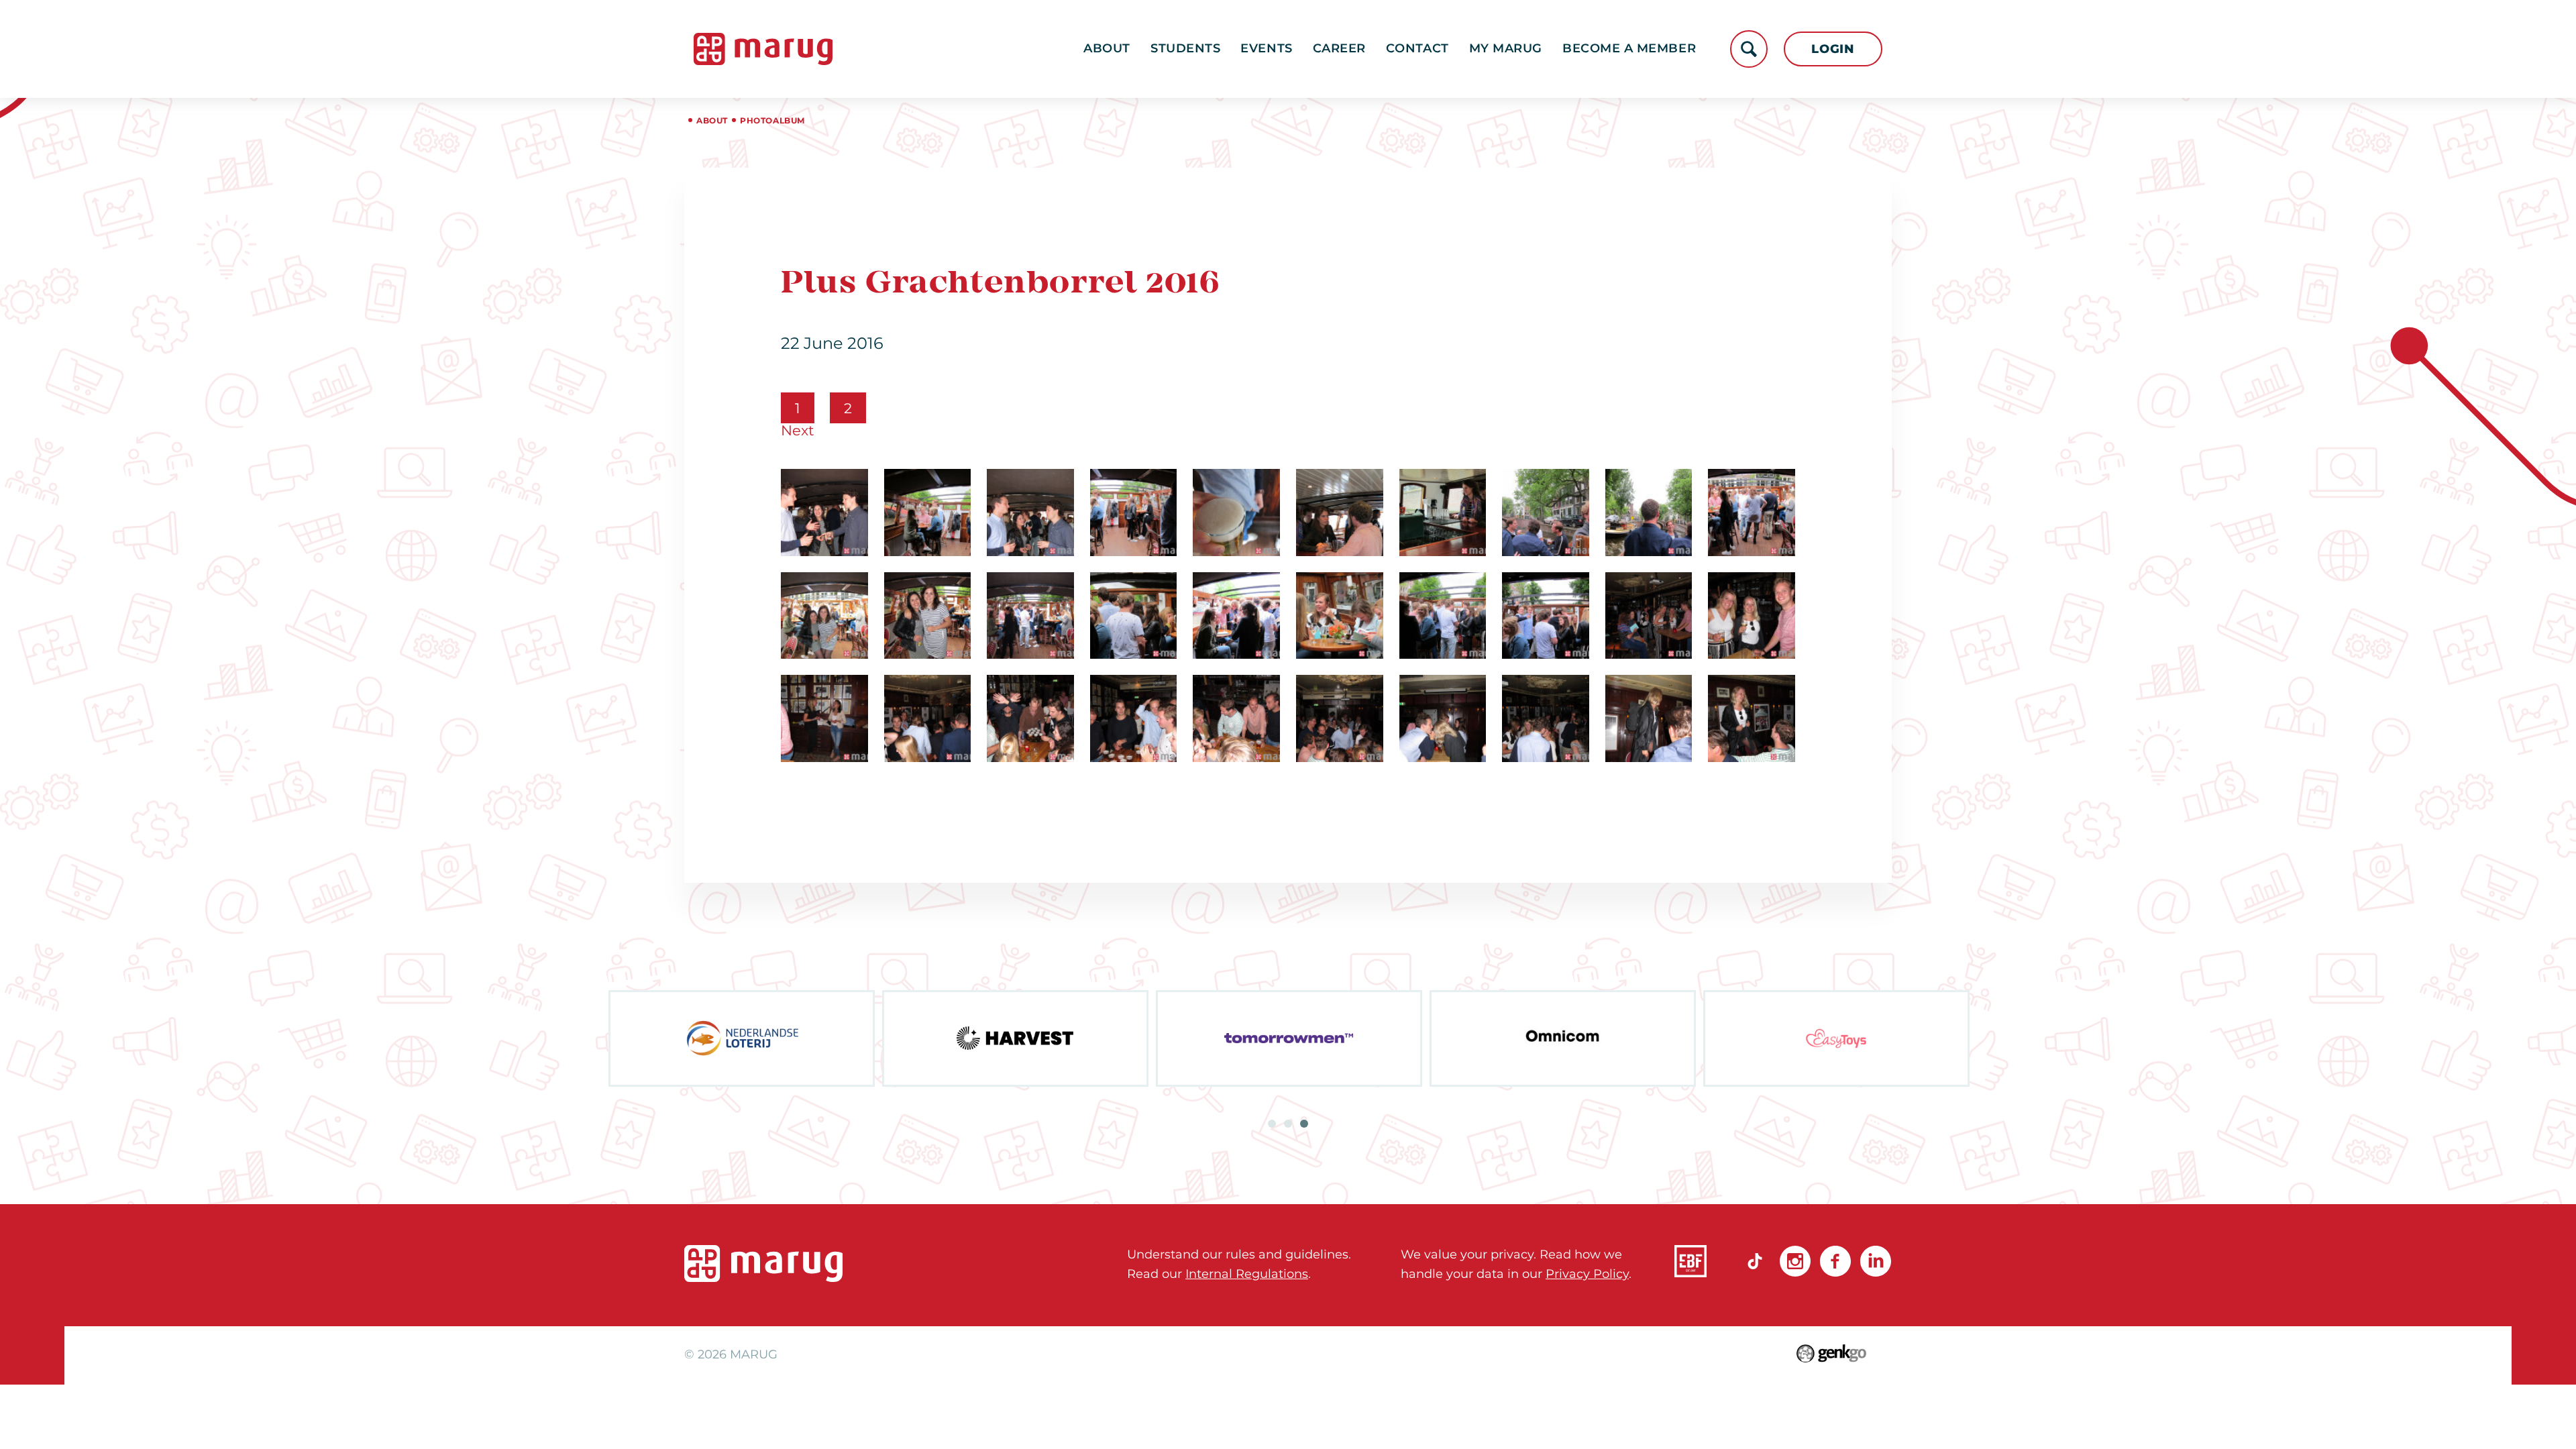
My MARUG (1506, 48)
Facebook (1835, 1261)
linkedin (1876, 1261)
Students (1185, 48)
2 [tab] (1288, 1124)
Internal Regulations (1247, 1274)
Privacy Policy (1587, 1274)
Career (1339, 48)
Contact (1417, 48)
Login (1833, 49)
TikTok (1755, 1261)
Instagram (1795, 1261)
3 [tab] (1304, 1124)
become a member (1629, 48)
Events (1266, 48)
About (1107, 48)
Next (798, 430)
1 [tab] (1272, 1124)
